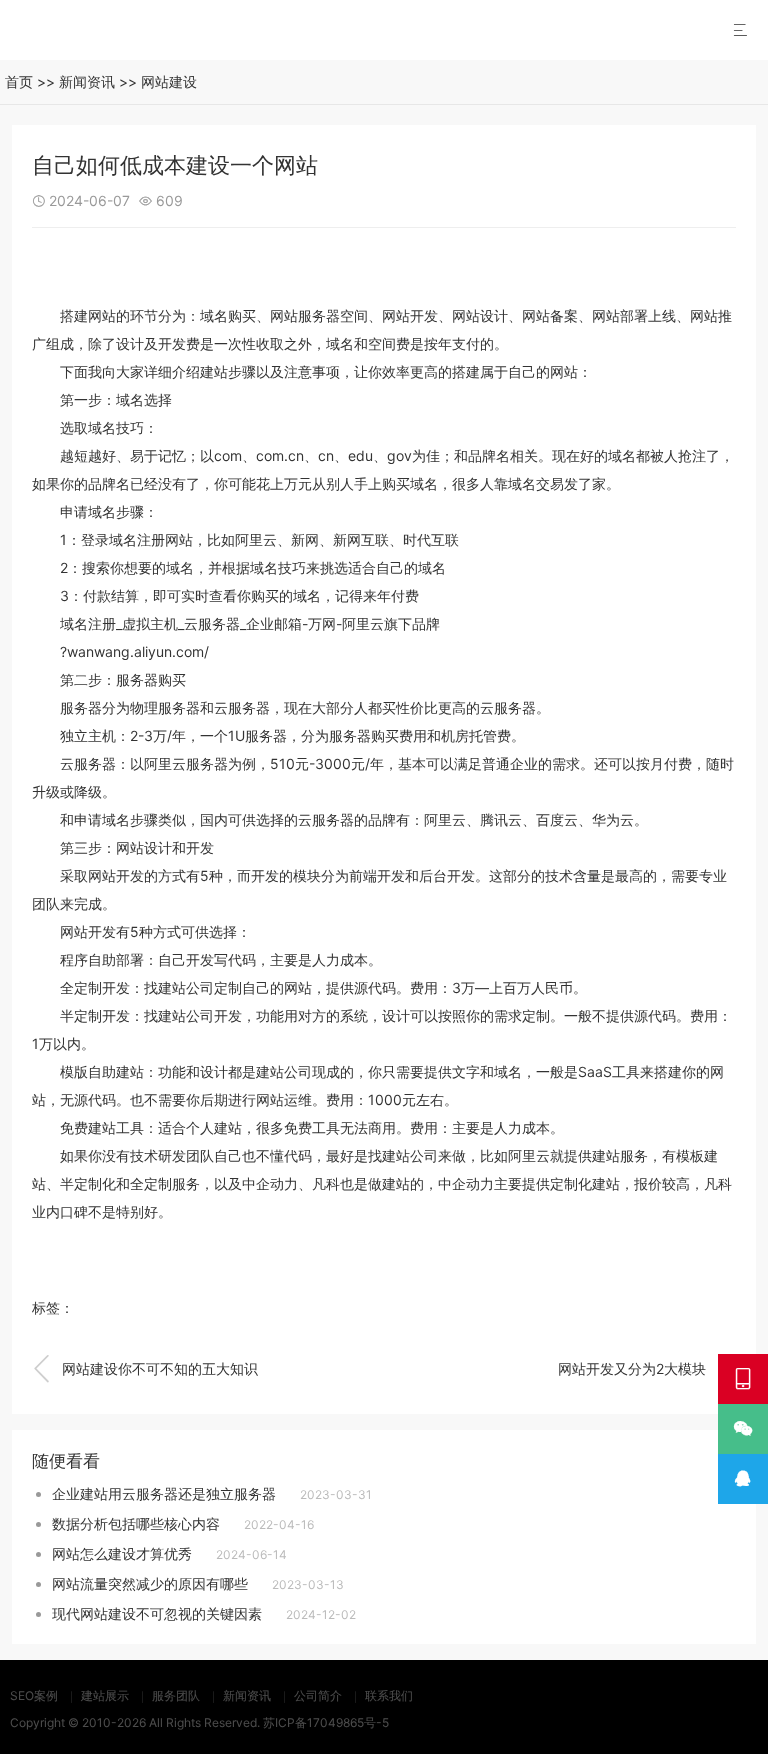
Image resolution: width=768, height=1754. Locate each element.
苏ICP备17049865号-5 (326, 1722)
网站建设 (169, 81)
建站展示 (105, 1695)
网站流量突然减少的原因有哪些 (150, 1583)
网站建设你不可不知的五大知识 (145, 1369)
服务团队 (176, 1695)
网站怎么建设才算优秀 (122, 1553)
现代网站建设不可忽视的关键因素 (157, 1613)
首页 (19, 81)
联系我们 (389, 1695)
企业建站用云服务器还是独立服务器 (164, 1493)
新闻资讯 (87, 81)
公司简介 (318, 1695)
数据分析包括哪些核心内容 (136, 1523)
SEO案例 (34, 1695)
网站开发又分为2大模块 (647, 1369)
